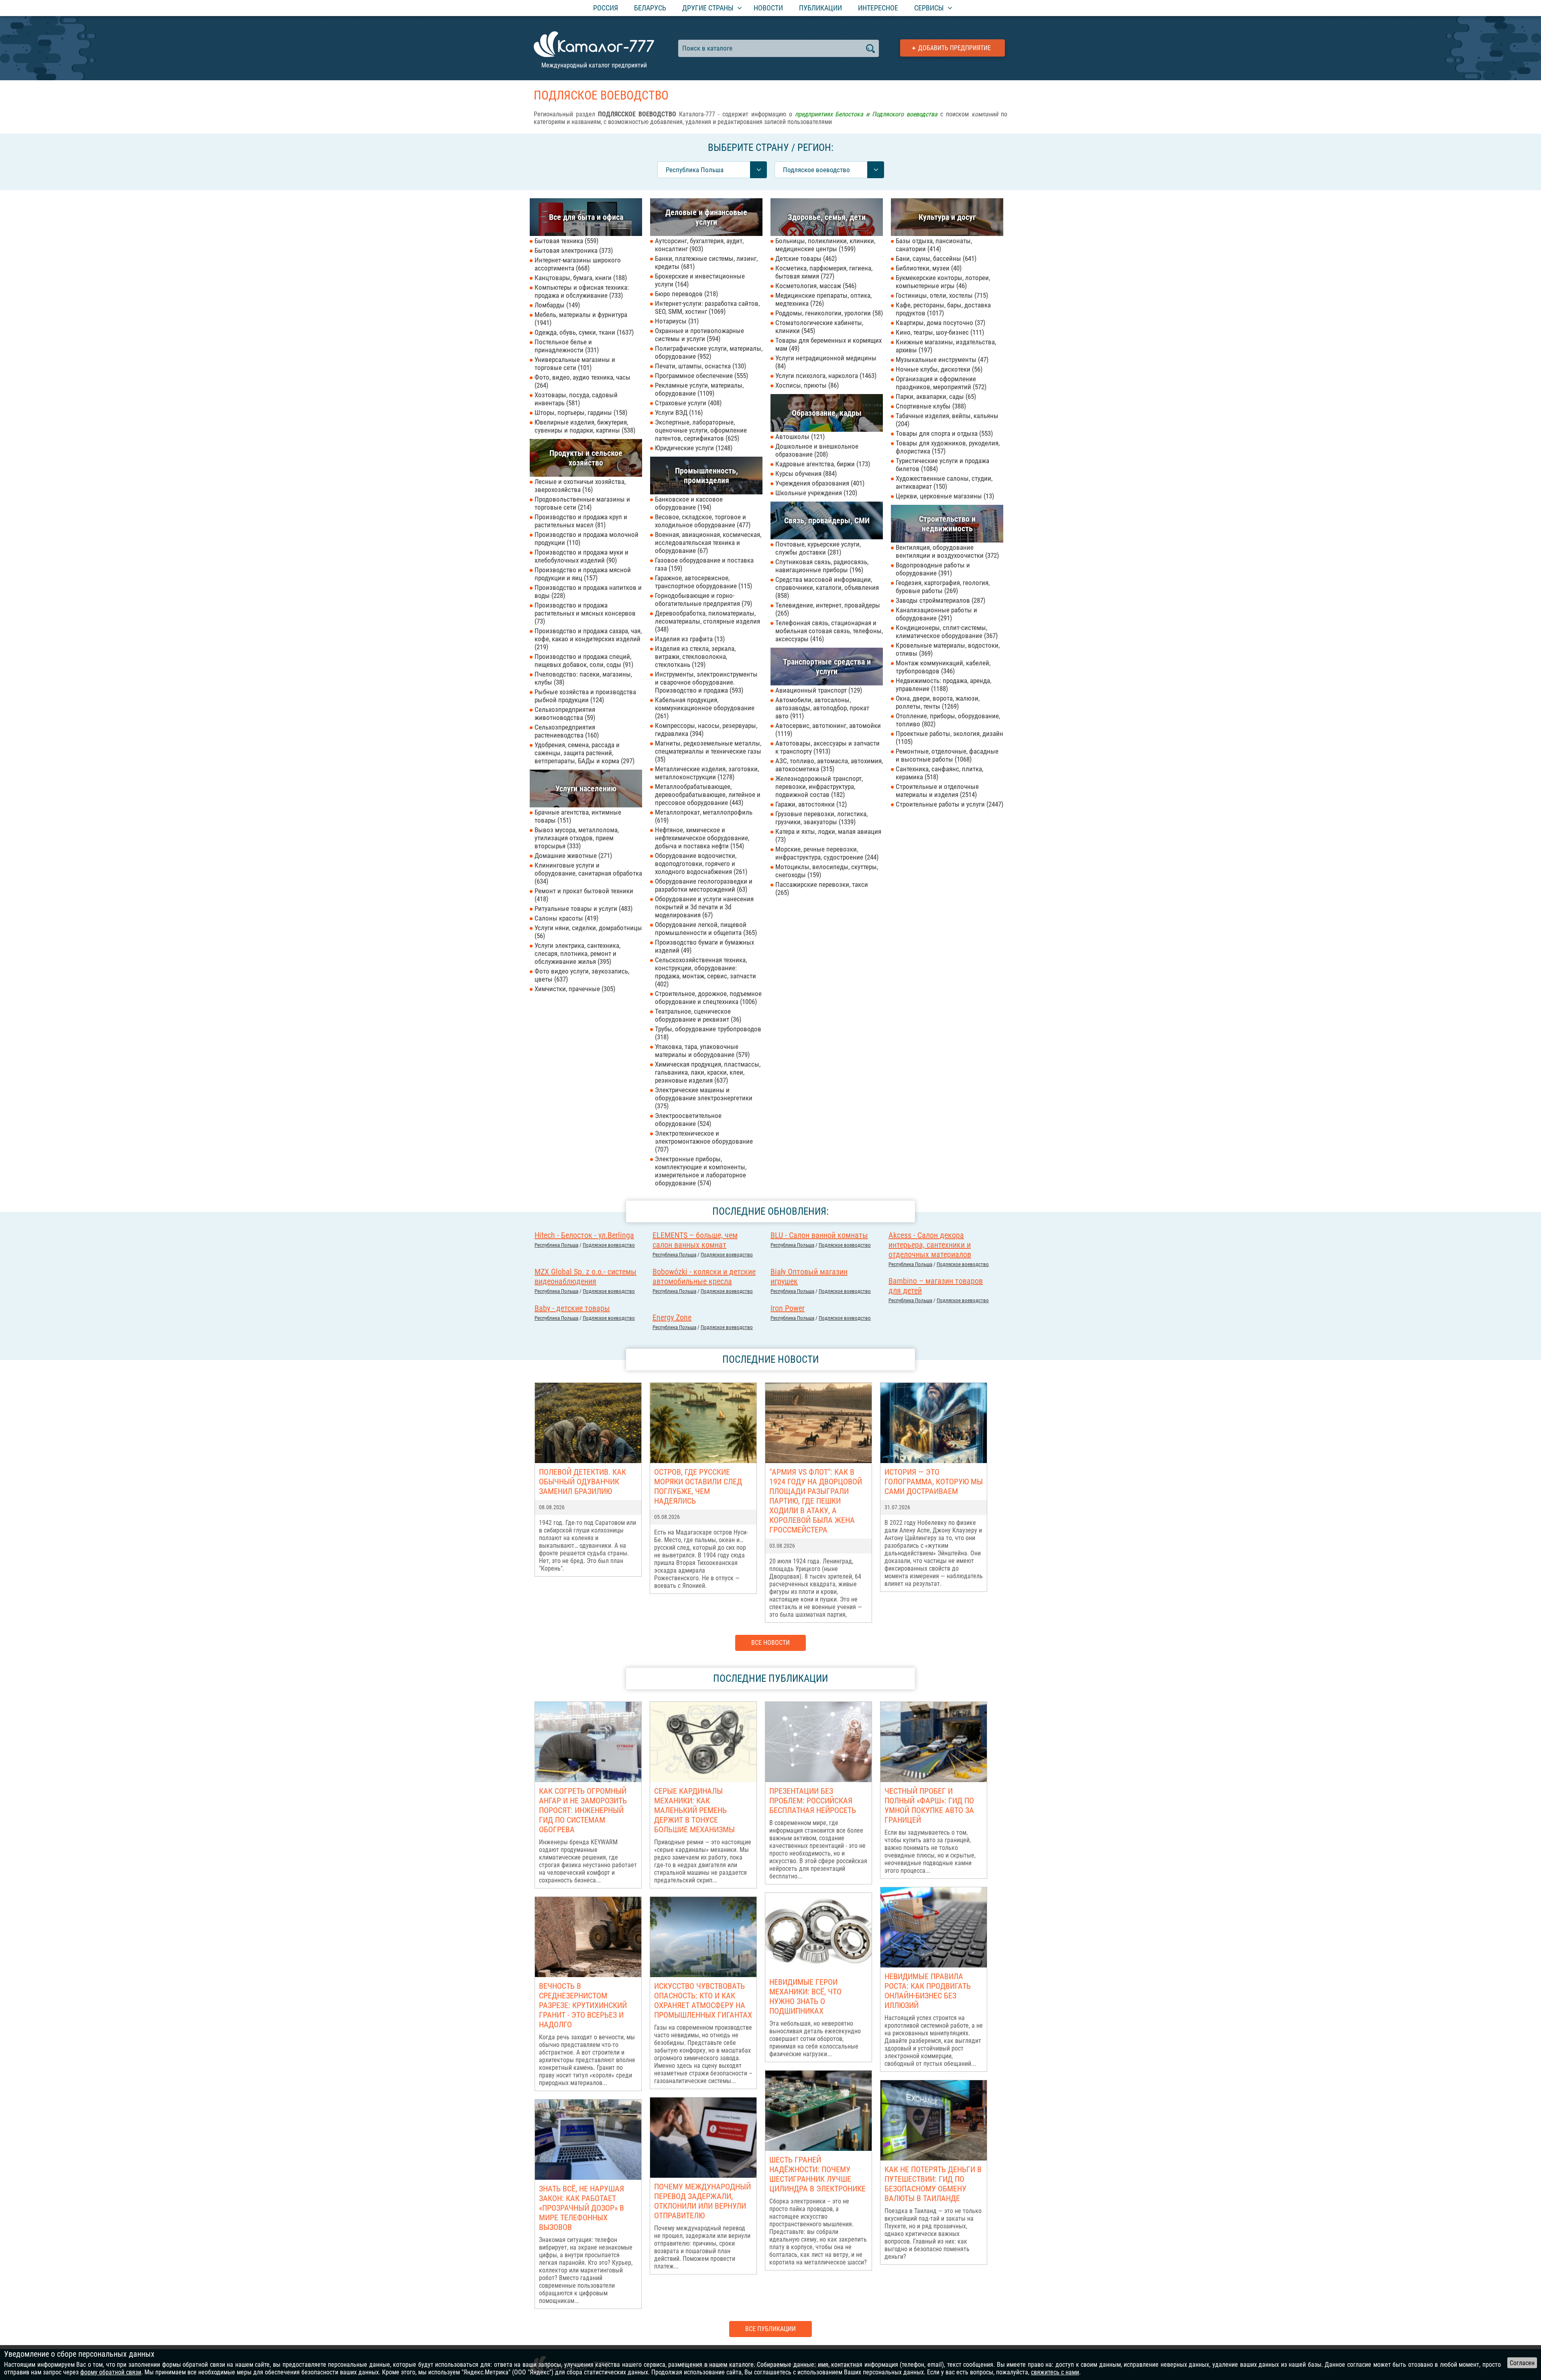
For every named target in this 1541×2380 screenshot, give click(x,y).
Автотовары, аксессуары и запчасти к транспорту (827, 747)
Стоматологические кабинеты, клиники (819, 327)
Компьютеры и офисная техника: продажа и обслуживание (582, 291)
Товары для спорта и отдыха (943, 433)
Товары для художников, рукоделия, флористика (948, 447)
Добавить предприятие (954, 48)
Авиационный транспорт (818, 690)
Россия (606, 8)
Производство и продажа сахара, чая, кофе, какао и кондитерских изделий (588, 639)
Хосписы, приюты (806, 385)
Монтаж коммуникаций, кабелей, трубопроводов (943, 667)
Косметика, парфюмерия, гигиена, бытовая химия (824, 272)
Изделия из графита (689, 639)
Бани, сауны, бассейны (935, 258)
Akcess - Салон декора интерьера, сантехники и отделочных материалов (930, 1245)
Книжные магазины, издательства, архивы (946, 346)
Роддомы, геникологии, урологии (828, 313)
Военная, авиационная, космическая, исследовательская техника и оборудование (708, 543)
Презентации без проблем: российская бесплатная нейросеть (813, 1801)
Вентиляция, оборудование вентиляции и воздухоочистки (946, 551)
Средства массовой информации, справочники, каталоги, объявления (827, 587)
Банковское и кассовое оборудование (689, 503)
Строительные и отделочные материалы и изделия (937, 791)
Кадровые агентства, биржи (822, 464)
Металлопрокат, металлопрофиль (704, 816)
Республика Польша (556, 1245)
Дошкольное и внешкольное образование (817, 450)
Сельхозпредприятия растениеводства (566, 731)
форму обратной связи (111, 2372)
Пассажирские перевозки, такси (822, 888)
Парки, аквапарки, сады (935, 396)
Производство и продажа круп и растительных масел (581, 521)
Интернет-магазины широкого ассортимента (578, 264)
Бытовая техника (565, 241)
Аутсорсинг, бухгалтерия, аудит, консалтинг (699, 245)
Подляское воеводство (609, 1245)
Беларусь (650, 8)
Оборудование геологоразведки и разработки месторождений (704, 885)
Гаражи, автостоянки (810, 804)
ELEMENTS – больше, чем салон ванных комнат (695, 1240)
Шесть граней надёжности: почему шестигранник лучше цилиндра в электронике (817, 2174)
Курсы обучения (805, 474)
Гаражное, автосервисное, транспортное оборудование (702, 582)
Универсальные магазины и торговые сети (575, 364)
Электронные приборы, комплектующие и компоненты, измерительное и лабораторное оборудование (701, 1171)
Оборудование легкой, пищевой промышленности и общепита (705, 929)
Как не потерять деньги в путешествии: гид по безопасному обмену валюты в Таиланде (933, 2184)
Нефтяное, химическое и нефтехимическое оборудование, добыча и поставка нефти (702, 838)
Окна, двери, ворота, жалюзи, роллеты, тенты (938, 702)
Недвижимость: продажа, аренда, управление (943, 685)
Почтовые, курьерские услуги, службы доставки (818, 548)
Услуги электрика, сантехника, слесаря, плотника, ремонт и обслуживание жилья (577, 953)
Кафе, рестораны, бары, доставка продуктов (943, 309)
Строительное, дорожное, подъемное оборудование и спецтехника (708, 998)
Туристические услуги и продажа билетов (942, 465)
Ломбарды (556, 305)
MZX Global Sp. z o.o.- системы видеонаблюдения (585, 1276)
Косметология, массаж (815, 286)
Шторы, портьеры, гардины (580, 413)
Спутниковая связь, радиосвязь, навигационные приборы (822, 566)
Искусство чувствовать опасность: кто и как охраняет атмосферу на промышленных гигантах (703, 2000)
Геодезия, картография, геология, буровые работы (943, 587)
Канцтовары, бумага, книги (580, 278)
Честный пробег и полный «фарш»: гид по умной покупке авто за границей (929, 1805)
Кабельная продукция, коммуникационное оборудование (705, 708)
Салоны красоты (565, 918)
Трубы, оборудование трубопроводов (708, 1033)
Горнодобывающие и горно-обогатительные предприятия (702, 600)
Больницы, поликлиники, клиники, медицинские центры (825, 245)
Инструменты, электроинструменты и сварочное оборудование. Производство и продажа (706, 682)
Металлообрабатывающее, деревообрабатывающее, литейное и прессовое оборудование (708, 795)
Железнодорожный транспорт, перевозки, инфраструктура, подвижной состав (819, 787)
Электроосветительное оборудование (688, 1120)
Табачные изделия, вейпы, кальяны (947, 420)
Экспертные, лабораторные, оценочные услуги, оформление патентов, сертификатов (701, 430)
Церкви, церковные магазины (944, 496)
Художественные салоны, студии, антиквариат (944, 482)
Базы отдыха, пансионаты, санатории (934, 245)
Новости (768, 8)
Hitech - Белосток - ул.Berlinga (584, 1235)
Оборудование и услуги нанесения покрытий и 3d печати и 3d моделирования (704, 907)
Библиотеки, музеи (928, 268)
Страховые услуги (687, 403)
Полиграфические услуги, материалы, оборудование (709, 352)
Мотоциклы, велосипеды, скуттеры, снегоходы (827, 871)
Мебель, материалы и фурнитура (581, 319)
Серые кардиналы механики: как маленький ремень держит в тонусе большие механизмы (694, 1810)
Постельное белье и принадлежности (566, 346)
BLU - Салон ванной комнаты (819, 1235)
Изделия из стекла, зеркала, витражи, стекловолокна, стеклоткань (695, 656)
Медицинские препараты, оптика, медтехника (823, 299)
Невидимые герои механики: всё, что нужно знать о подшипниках (805, 1996)
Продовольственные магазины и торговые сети (582, 503)
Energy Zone (672, 1317)
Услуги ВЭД (678, 413)
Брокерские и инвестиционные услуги (700, 280)
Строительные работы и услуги (948, 804)
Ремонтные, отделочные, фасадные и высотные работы (947, 755)
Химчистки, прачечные (574, 989)
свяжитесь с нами (1055, 2372)
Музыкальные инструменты (941, 360)
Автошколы (799, 437)
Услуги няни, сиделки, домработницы (588, 932)
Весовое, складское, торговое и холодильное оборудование (702, 521)
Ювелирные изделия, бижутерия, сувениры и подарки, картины (584, 426)
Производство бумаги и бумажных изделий (704, 946)
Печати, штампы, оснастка (699, 366)
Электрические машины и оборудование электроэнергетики (704, 1098)
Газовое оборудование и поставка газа (704, 564)
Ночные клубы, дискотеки (938, 369)
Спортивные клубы (930, 406)
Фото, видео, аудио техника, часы (582, 381)
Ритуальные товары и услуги (582, 909)
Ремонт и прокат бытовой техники (584, 895)
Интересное (878, 8)
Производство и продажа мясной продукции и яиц (583, 574)
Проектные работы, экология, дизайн (949, 738)
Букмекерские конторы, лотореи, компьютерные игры (943, 282)
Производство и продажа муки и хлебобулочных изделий (581, 556)
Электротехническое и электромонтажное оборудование (704, 1141)
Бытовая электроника (573, 250)
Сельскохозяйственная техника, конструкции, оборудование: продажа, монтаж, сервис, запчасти (705, 972)
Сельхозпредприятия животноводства (565, 713)
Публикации (820, 8)
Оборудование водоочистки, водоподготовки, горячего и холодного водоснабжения (700, 864)
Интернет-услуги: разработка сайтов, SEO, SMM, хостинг (707, 307)
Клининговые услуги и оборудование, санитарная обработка (588, 873)
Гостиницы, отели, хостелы (941, 295)
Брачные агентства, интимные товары (578, 816)
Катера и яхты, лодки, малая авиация (828, 835)
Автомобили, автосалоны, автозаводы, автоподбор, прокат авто (822, 708)
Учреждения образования (819, 483)
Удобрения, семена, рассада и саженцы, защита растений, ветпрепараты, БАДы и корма (583, 753)
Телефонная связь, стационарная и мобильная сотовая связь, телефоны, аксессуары (829, 631)
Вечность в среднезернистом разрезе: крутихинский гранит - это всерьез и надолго (583, 2005)
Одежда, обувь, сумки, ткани (583, 332)
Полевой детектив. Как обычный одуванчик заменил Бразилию (582, 1482)
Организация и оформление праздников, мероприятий (940, 383)
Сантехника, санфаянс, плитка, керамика (939, 773)
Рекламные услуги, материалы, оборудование (699, 389)
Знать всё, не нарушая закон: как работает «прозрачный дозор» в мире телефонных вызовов (581, 2208)
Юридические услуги (693, 448)
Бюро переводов (685, 294)
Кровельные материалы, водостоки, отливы (948, 649)
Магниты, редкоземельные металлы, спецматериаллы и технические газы (708, 751)
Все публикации (770, 2329)
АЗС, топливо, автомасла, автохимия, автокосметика (829, 765)
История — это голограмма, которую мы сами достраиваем (934, 1482)
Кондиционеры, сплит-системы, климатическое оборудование (946, 632)
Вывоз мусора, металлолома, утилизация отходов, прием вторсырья (577, 838)
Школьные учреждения (815, 493)
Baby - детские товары (572, 1308)
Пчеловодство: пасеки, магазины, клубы (583, 678)
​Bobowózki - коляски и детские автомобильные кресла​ (704, 1276)
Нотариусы (676, 321)
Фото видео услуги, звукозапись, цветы (582, 975)
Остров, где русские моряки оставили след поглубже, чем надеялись (698, 1486)
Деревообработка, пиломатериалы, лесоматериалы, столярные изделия (707, 621)
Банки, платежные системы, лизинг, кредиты (706, 262)
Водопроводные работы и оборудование (933, 569)
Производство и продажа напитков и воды (588, 591)
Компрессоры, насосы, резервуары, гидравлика (706, 730)
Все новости (770, 1643)
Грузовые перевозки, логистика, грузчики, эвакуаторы (821, 818)
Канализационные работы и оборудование (936, 614)
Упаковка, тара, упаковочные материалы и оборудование (701, 1051)
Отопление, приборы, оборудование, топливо (948, 720)
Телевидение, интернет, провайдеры (828, 609)
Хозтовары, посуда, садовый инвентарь (576, 399)
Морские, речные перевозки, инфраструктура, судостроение (826, 853)
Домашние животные (572, 856)
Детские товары (805, 258)
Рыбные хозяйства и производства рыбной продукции (585, 696)
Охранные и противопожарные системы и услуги (699, 335)
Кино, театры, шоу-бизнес (939, 332)
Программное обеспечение (700, 376)
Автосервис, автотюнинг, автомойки (828, 730)
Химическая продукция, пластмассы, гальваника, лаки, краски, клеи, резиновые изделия (708, 1072)
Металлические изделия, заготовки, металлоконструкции (707, 773)
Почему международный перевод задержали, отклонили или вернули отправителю (702, 2201)
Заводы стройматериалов (939, 600)
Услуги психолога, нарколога (825, 376)
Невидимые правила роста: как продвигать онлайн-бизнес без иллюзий (928, 1991)
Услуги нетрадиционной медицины (826, 362)
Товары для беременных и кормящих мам (828, 344)
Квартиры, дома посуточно (939, 323)
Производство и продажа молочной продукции (587, 539)
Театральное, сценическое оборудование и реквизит (697, 1015)
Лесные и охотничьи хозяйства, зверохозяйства (580, 486)
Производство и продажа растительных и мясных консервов (585, 613)
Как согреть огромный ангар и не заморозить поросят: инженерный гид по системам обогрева (583, 1810)
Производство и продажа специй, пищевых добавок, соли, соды (583, 661)
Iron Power (788, 1308)
